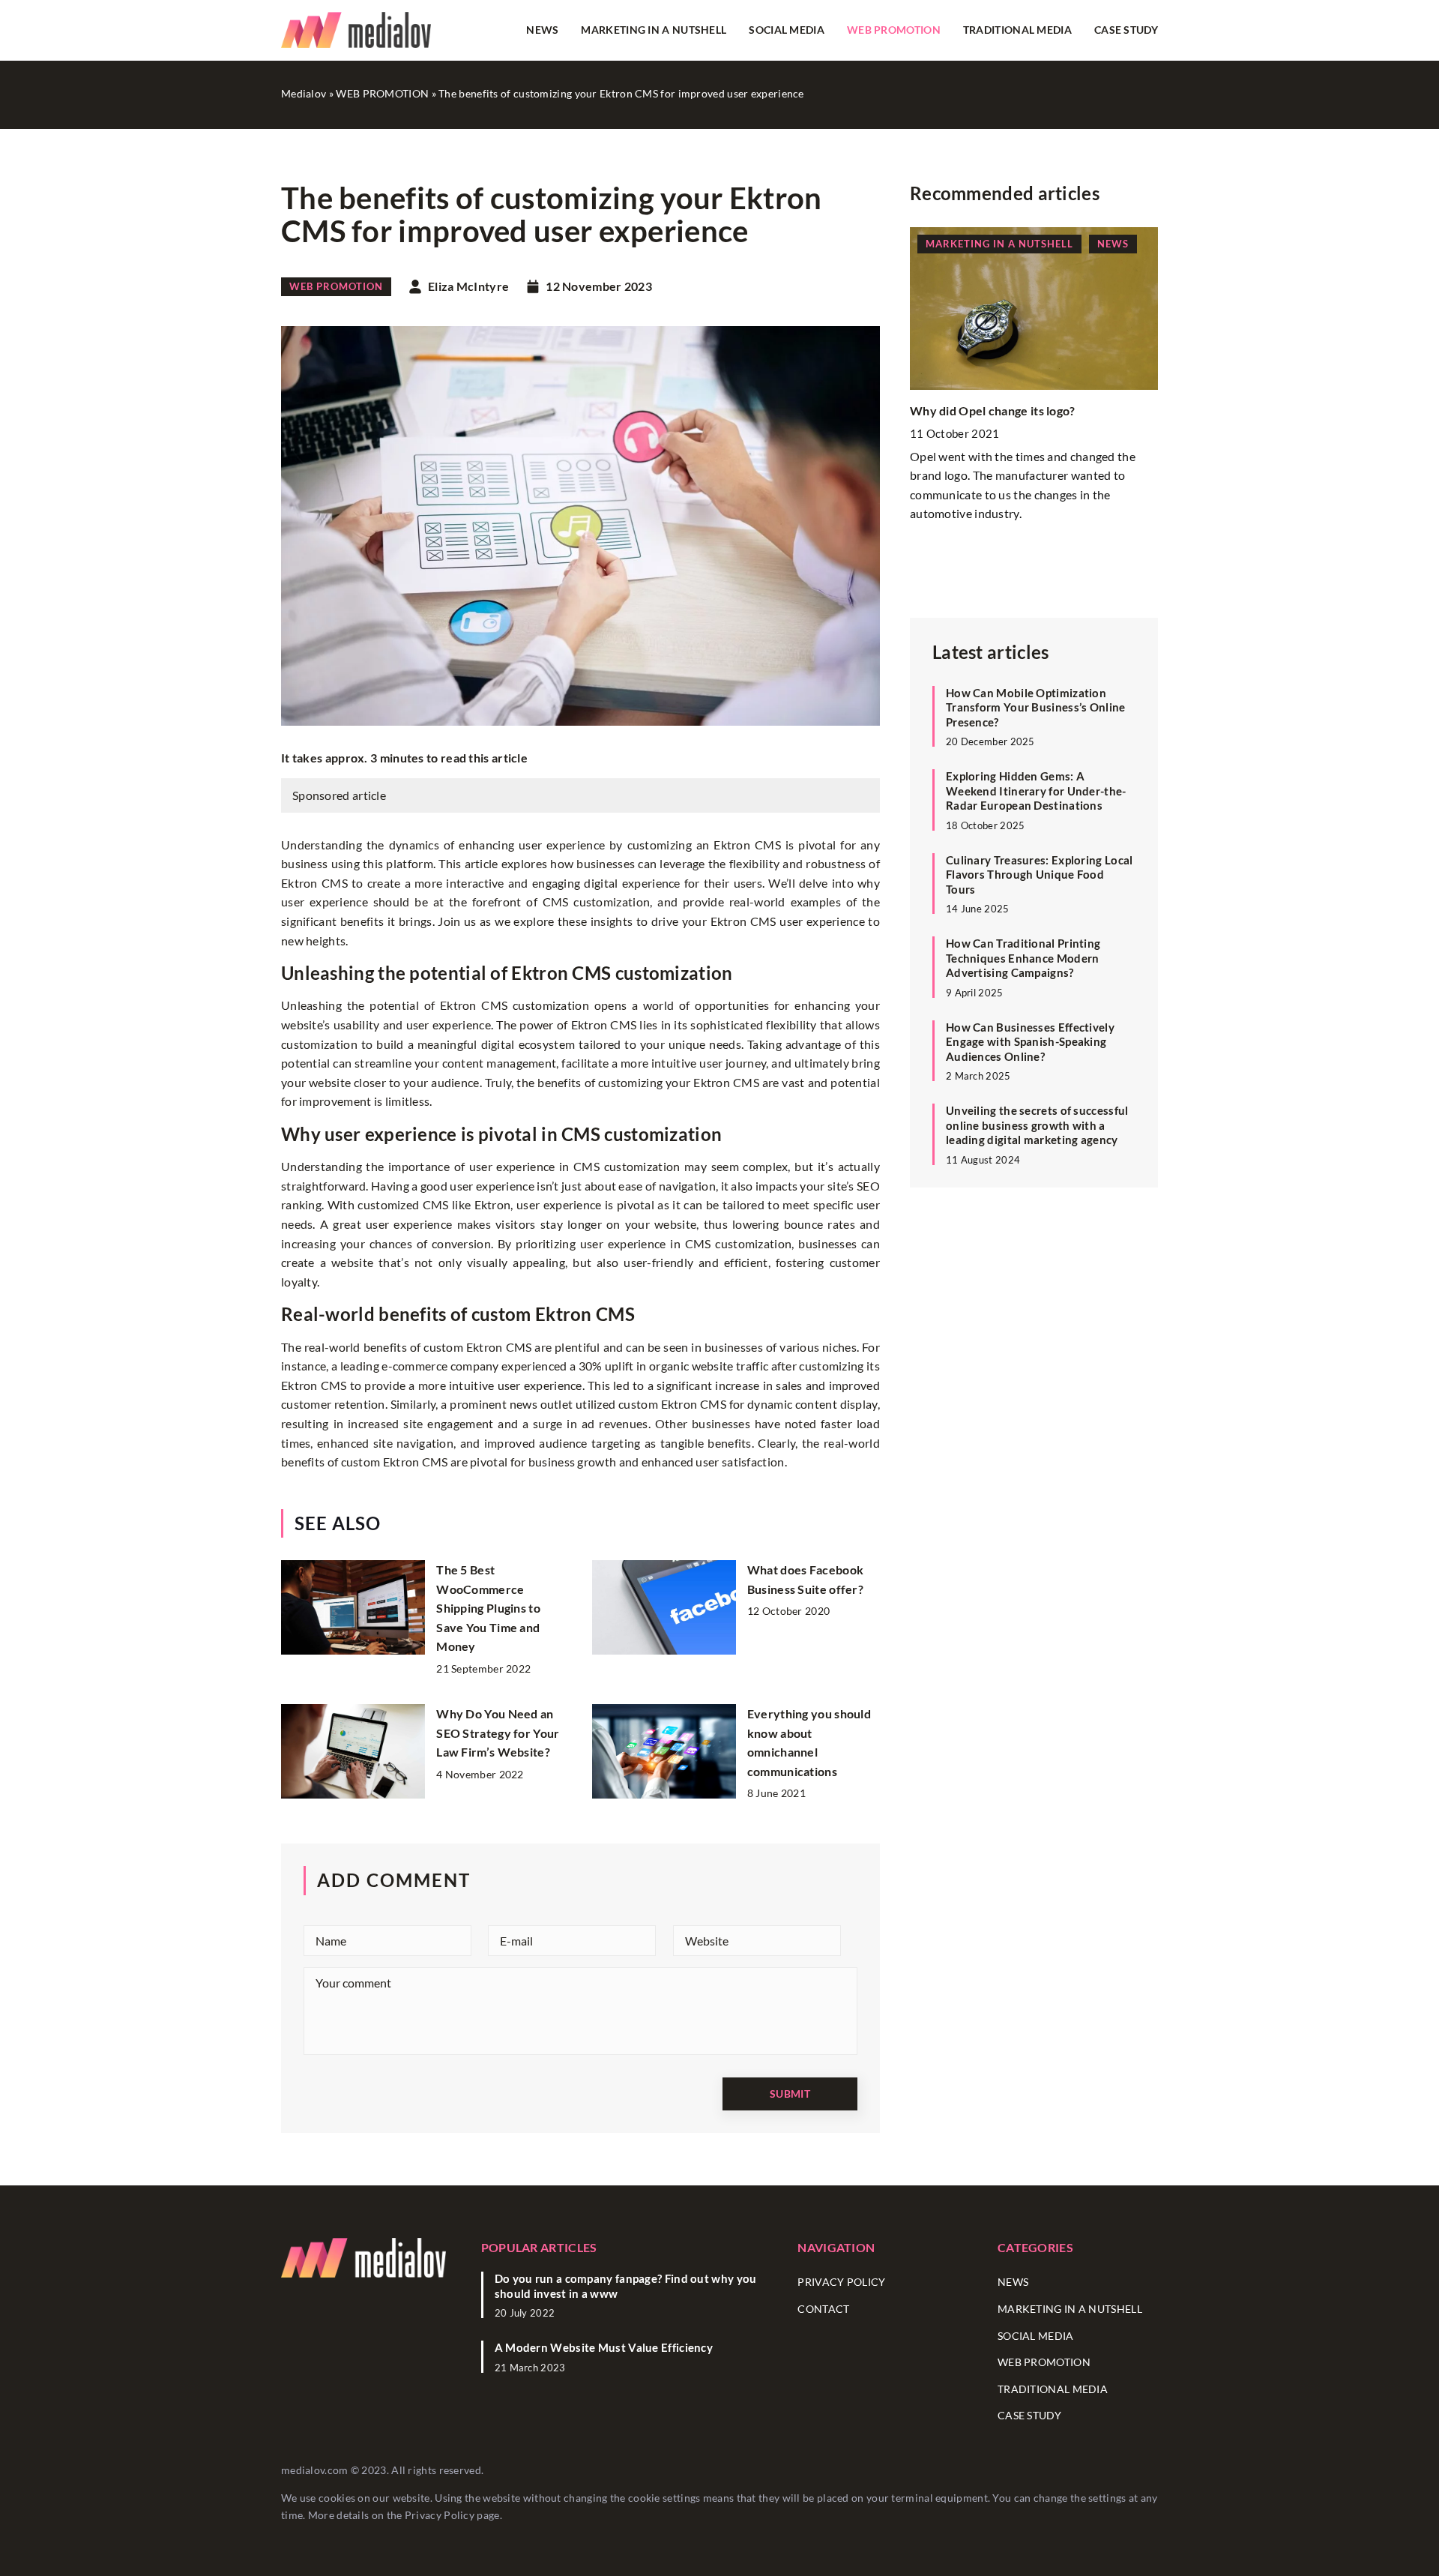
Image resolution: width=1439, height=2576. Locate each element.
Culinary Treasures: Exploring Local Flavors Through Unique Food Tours (1040, 875)
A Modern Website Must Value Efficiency (604, 2347)
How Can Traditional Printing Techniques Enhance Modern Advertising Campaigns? (1023, 958)
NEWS (542, 30)
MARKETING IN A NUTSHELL (654, 30)
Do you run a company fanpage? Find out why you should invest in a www (626, 2286)
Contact (823, 2309)
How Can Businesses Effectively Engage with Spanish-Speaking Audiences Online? (1030, 1042)
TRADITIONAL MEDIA (1017, 30)
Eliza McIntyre (468, 286)
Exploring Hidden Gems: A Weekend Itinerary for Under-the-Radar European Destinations (1036, 791)
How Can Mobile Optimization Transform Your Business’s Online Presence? (1036, 707)
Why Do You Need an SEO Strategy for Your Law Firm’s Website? (498, 1733)
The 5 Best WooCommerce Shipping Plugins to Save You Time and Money (488, 1608)
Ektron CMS (474, 1005)
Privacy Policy (440, 2515)
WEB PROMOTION (894, 30)
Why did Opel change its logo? (993, 410)
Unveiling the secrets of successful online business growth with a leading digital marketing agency (1037, 1125)
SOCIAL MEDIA (787, 30)
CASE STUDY (1126, 30)
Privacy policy (841, 2282)
